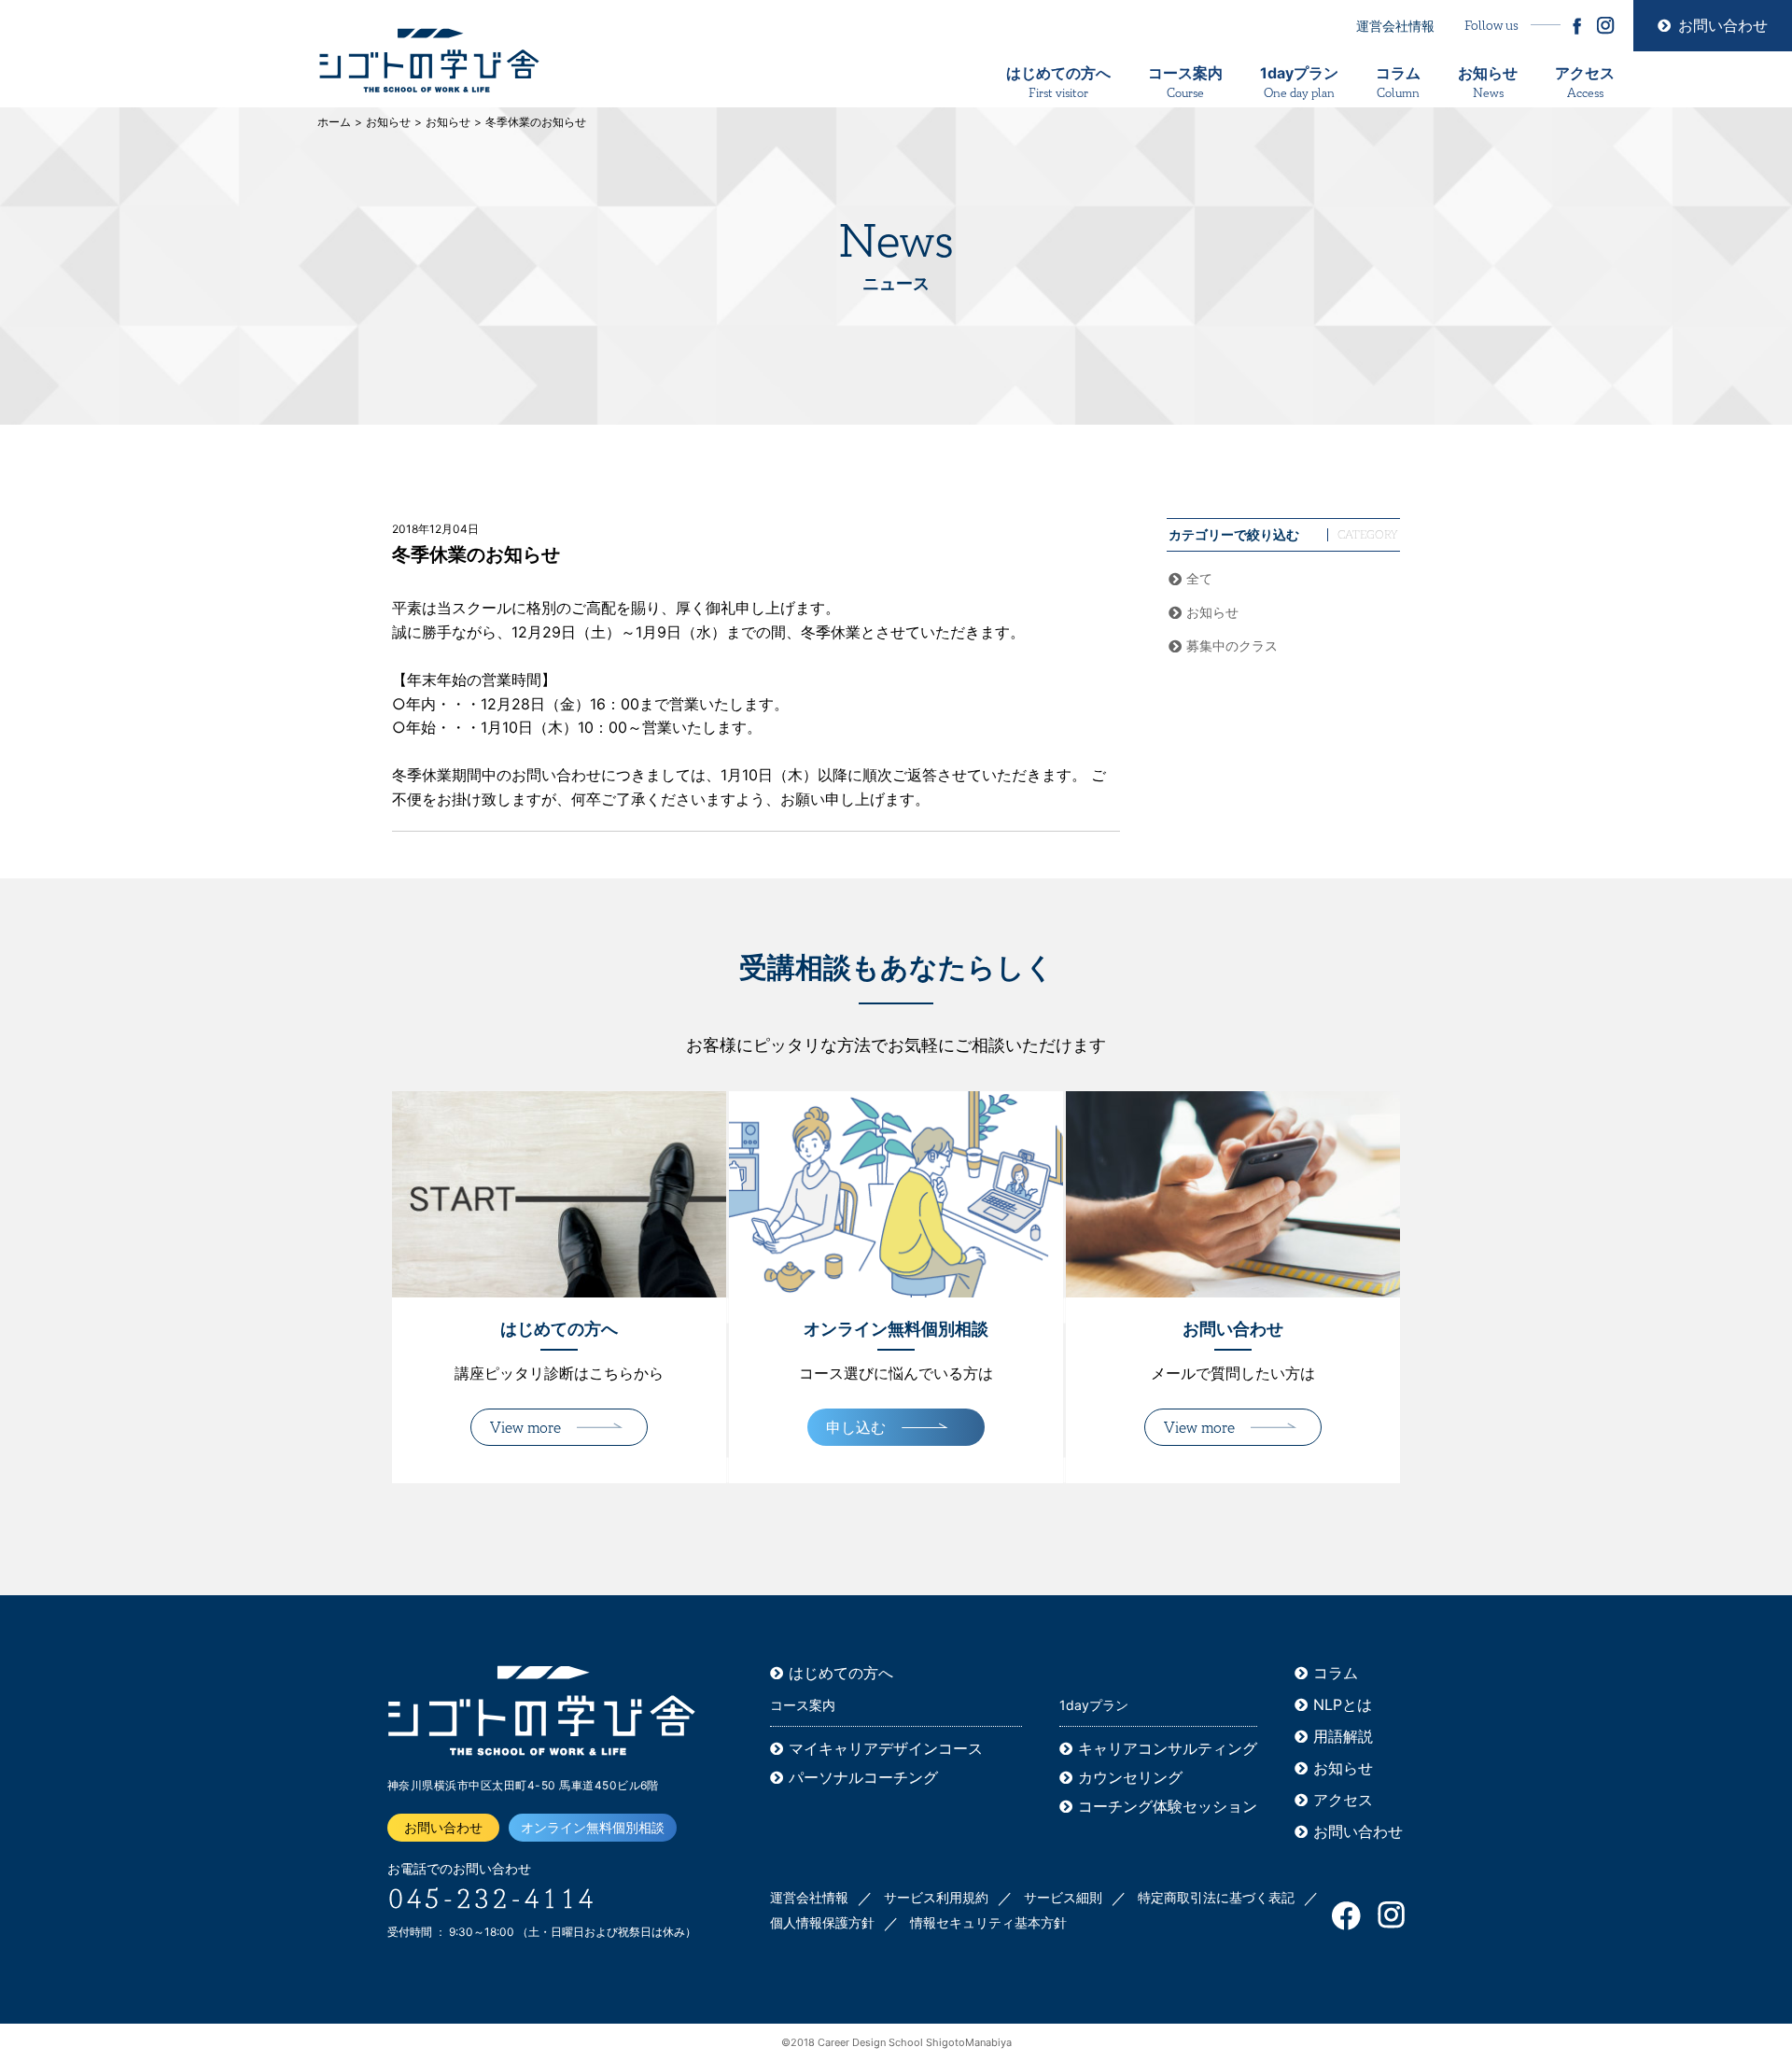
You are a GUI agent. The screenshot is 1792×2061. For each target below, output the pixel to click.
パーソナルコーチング (863, 1777)
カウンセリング (1130, 1777)
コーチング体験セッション (1168, 1806)
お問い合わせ (1723, 25)
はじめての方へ (1058, 83)
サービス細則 (1063, 1897)
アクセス (1585, 83)
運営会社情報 (1395, 26)
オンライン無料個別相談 (593, 1827)
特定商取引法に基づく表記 (1216, 1897)
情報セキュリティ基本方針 (988, 1922)
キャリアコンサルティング (1168, 1748)
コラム (1398, 83)
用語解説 (1343, 1736)
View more (525, 1428)
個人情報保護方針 (822, 1922)
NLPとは (1343, 1704)
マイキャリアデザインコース (886, 1748)
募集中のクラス (1232, 645)
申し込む (856, 1427)
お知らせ (1488, 83)
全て (1199, 578)
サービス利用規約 (936, 1897)
